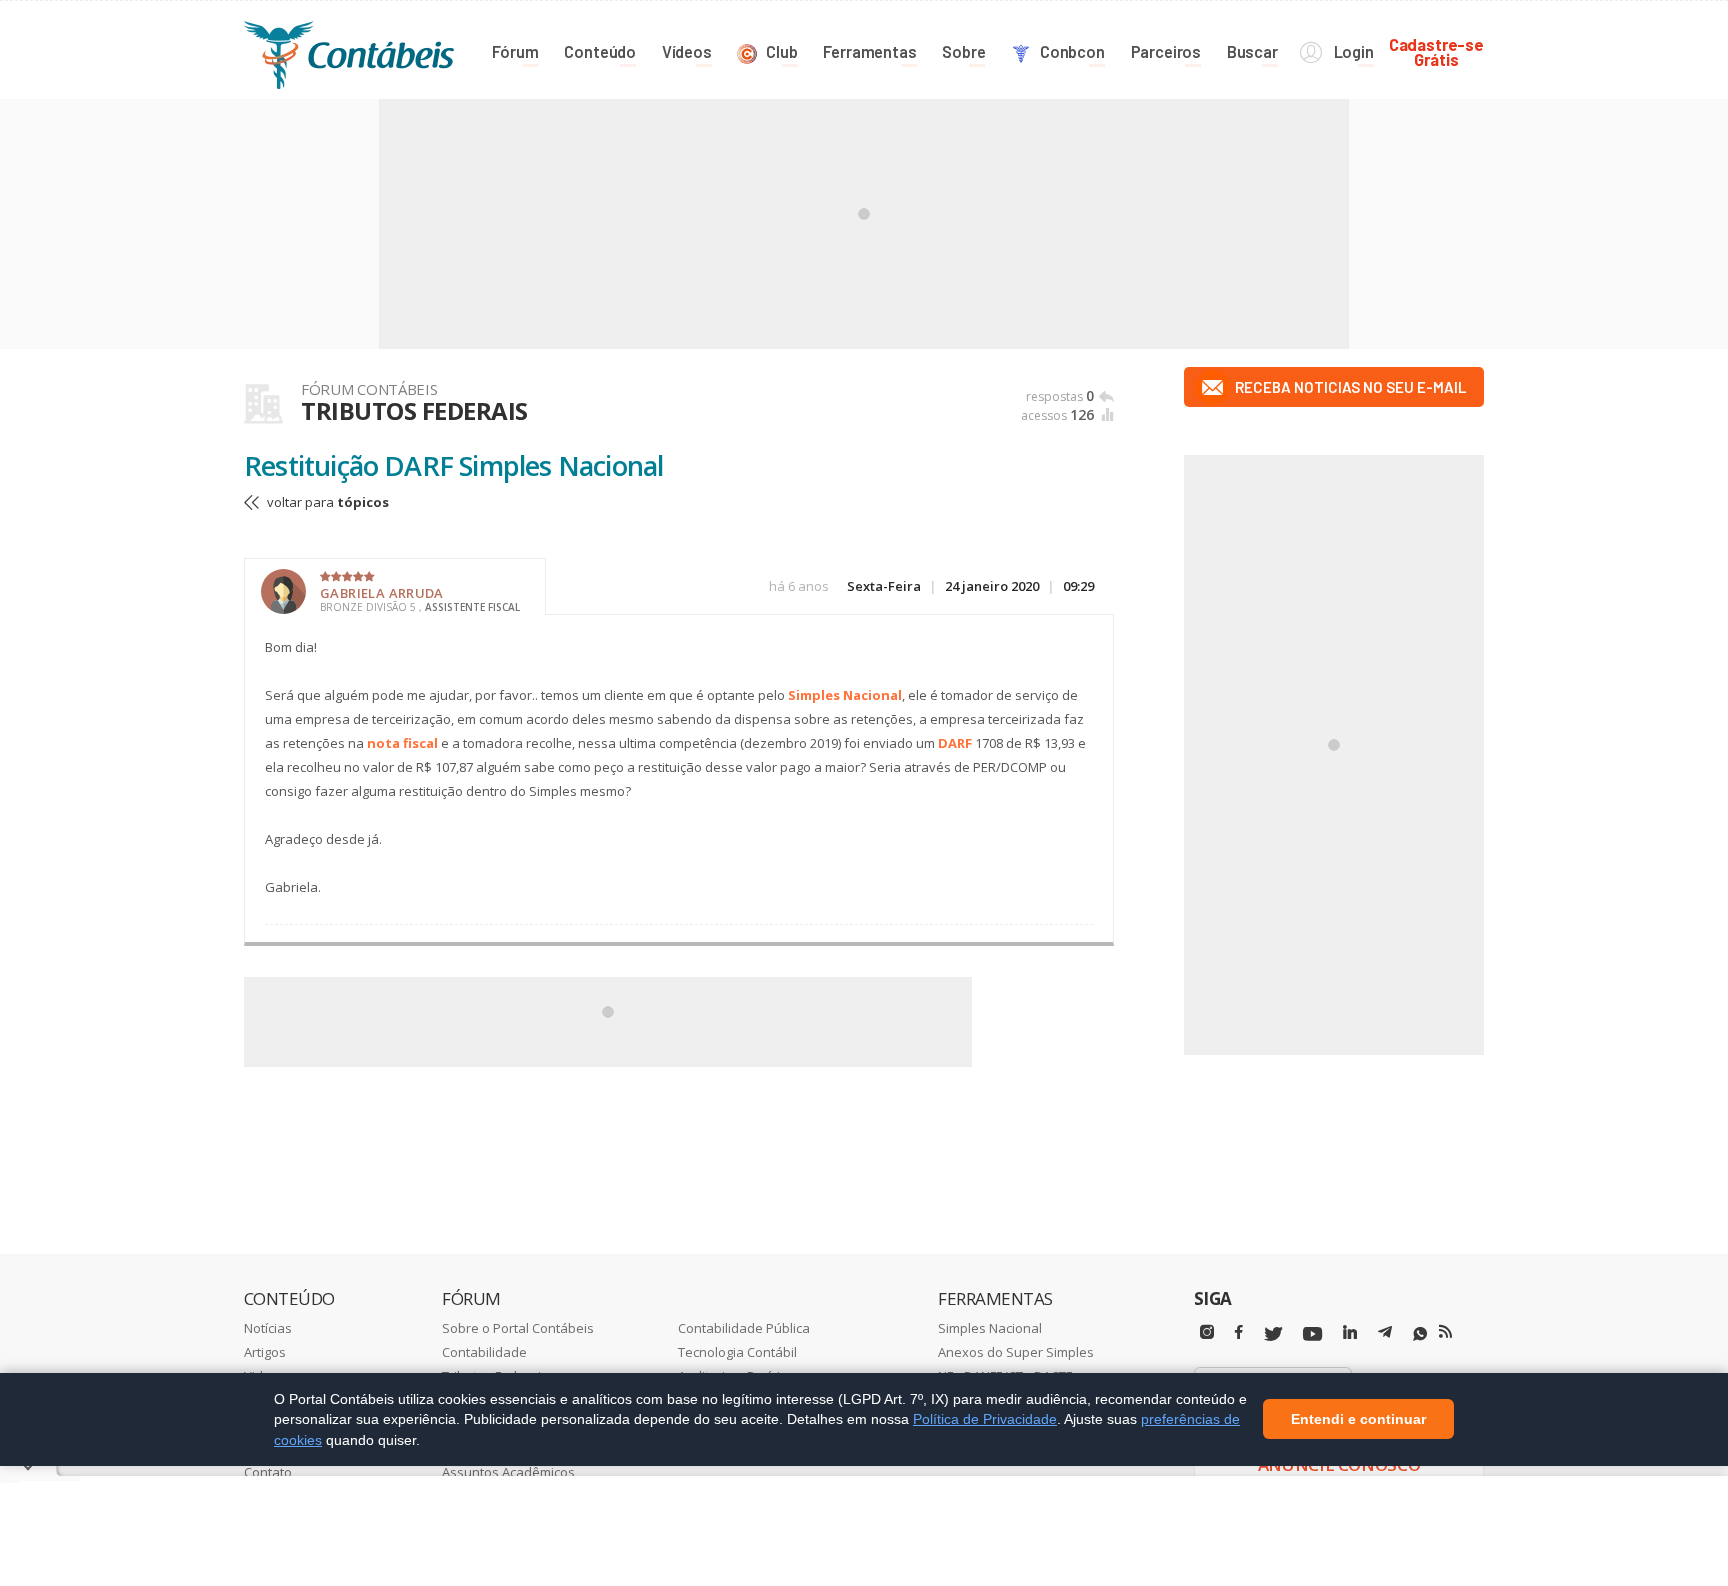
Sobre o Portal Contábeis (518, 1328)
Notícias (268, 1328)
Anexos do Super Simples (1016, 1352)
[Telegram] (1385, 1335)
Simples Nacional (845, 695)
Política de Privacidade (985, 1419)
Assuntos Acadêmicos (508, 1472)
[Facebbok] (1239, 1332)
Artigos (265, 1352)
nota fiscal (402, 743)
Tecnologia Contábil (737, 1352)
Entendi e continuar (1358, 1420)
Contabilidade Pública (744, 1328)
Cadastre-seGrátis (1436, 51)
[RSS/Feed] (1445, 1332)
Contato (268, 1472)
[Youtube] (1312, 1334)
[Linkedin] (1350, 1332)
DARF (955, 743)
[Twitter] (1273, 1334)
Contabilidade (484, 1352)
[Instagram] (1207, 1332)
